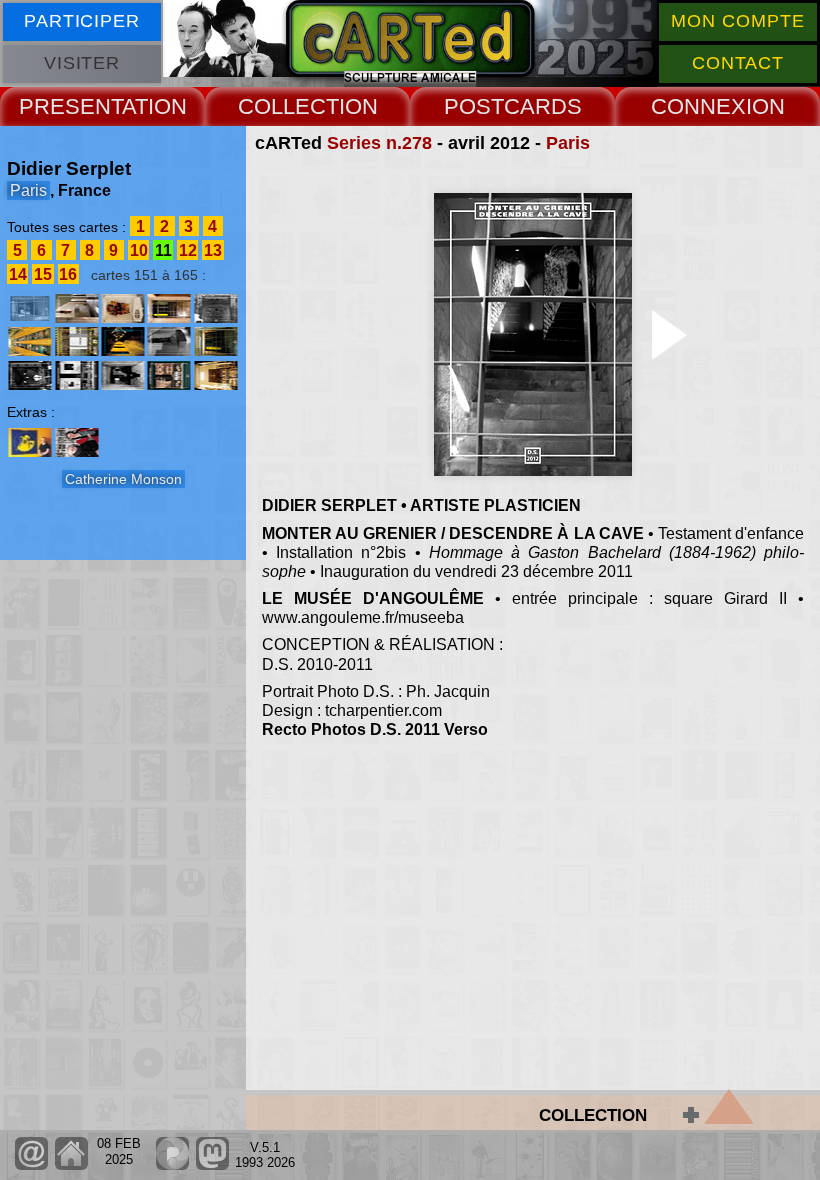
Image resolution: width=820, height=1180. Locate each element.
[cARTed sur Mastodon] (212, 1165)
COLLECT (288, 106)
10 (139, 250)
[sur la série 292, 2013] (123, 375)
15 (43, 274)
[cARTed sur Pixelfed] (172, 1165)
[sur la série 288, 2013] (215, 341)
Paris (568, 143)
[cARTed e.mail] (31, 1165)
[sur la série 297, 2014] (169, 375)
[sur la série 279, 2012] (77, 308)
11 (163, 250)
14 (18, 274)
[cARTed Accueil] (70, 1165)
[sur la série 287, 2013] (169, 341)
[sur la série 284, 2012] (30, 341)
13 (213, 250)
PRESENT (70, 106)
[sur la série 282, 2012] (215, 308)
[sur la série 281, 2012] (169, 308)
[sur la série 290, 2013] (30, 375)
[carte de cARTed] (30, 442)
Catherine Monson (123, 479)
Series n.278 (379, 143)
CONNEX (698, 106)
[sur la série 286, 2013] (123, 341)
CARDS (543, 106)
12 (188, 250)
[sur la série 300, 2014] (215, 375)
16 (68, 274)
